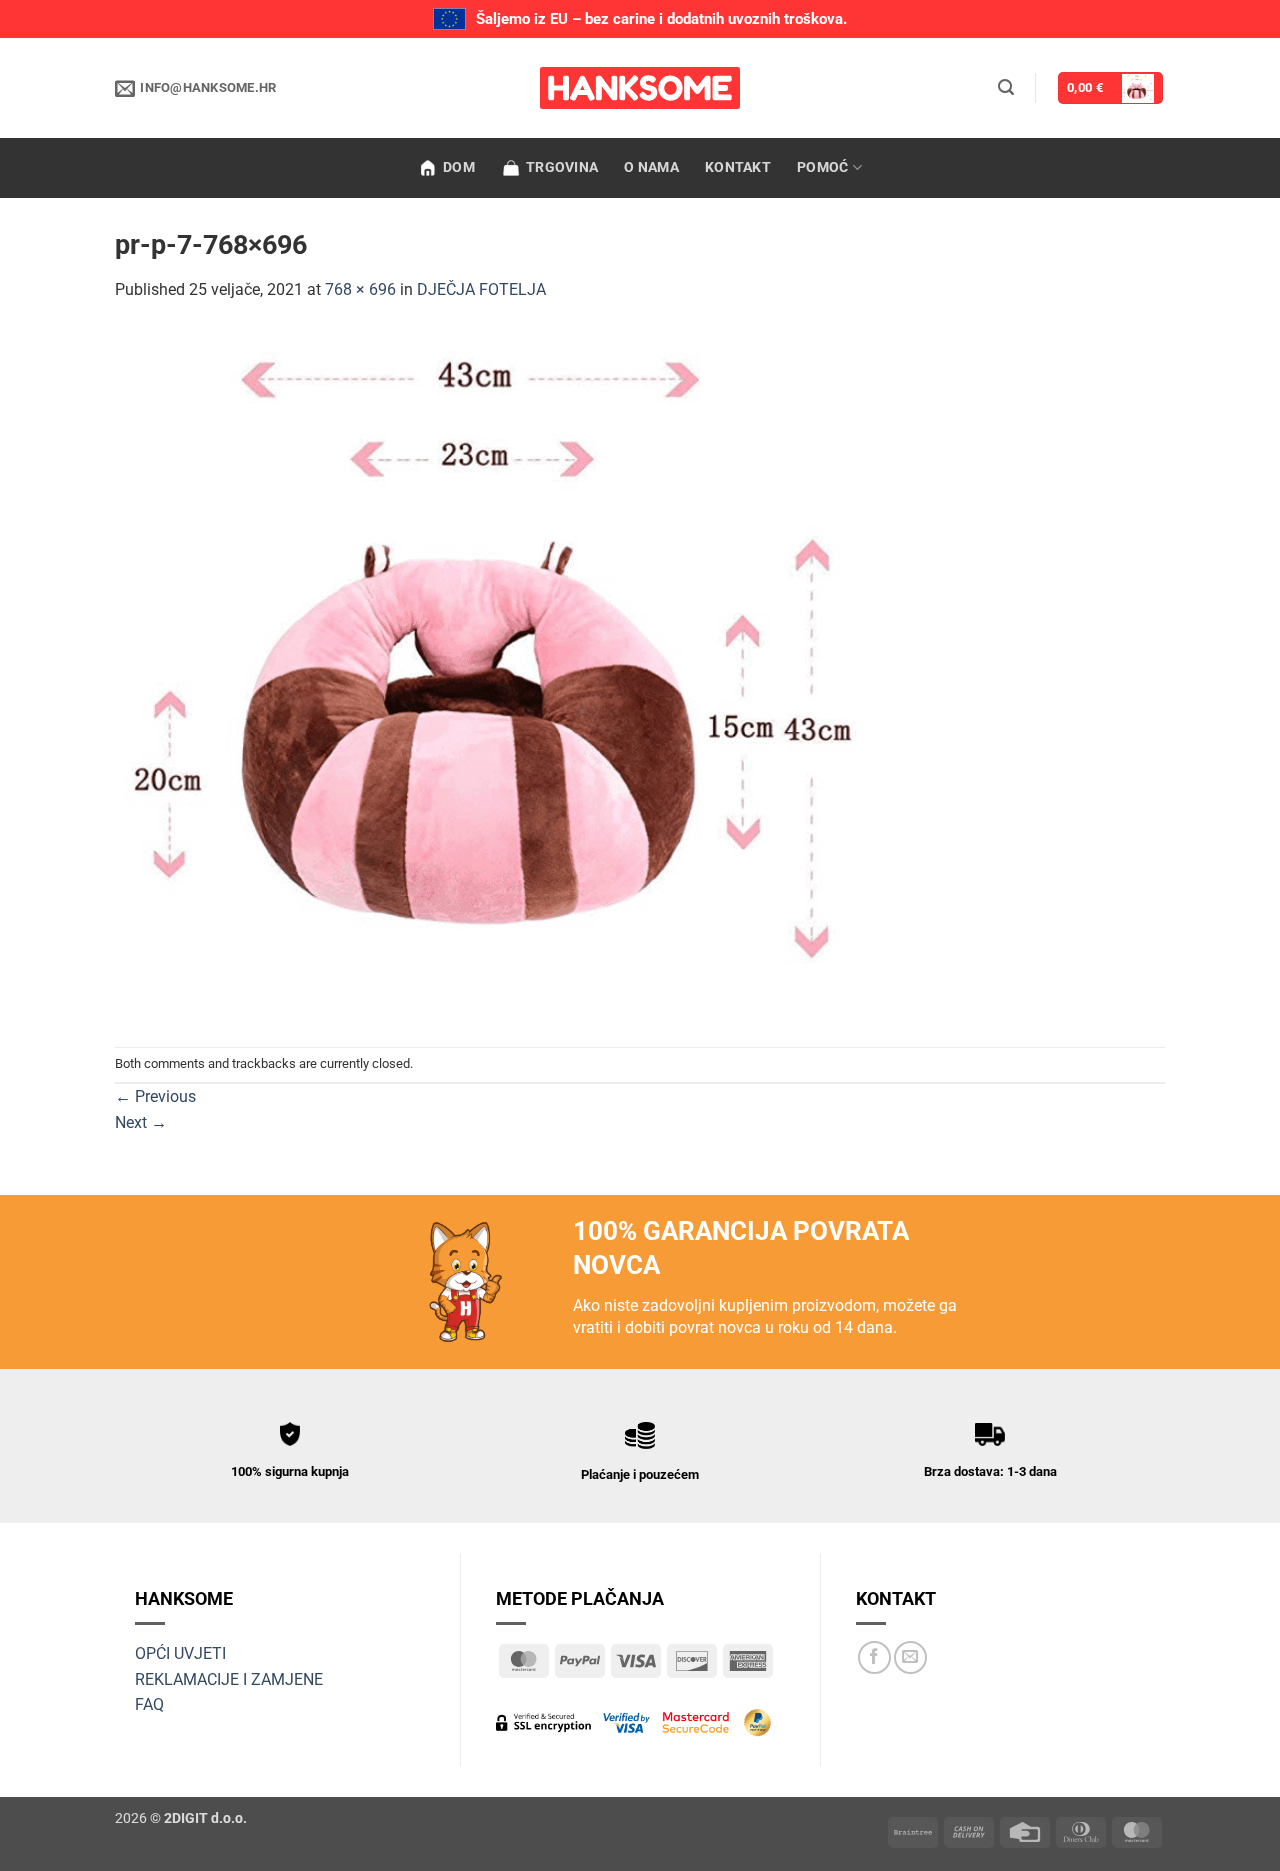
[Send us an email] (910, 1657)
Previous (155, 1096)
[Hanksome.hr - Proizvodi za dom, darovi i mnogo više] (640, 88)
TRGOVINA (562, 167)
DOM (459, 167)
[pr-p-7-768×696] (499, 673)
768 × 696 (360, 289)
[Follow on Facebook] (874, 1657)
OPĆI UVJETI (180, 1653)
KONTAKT (738, 167)
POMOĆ (822, 167)
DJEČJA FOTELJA (481, 289)
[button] (1006, 87)
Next (141, 1122)
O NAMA (651, 167)
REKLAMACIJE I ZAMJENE (229, 1679)
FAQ (149, 1704)
